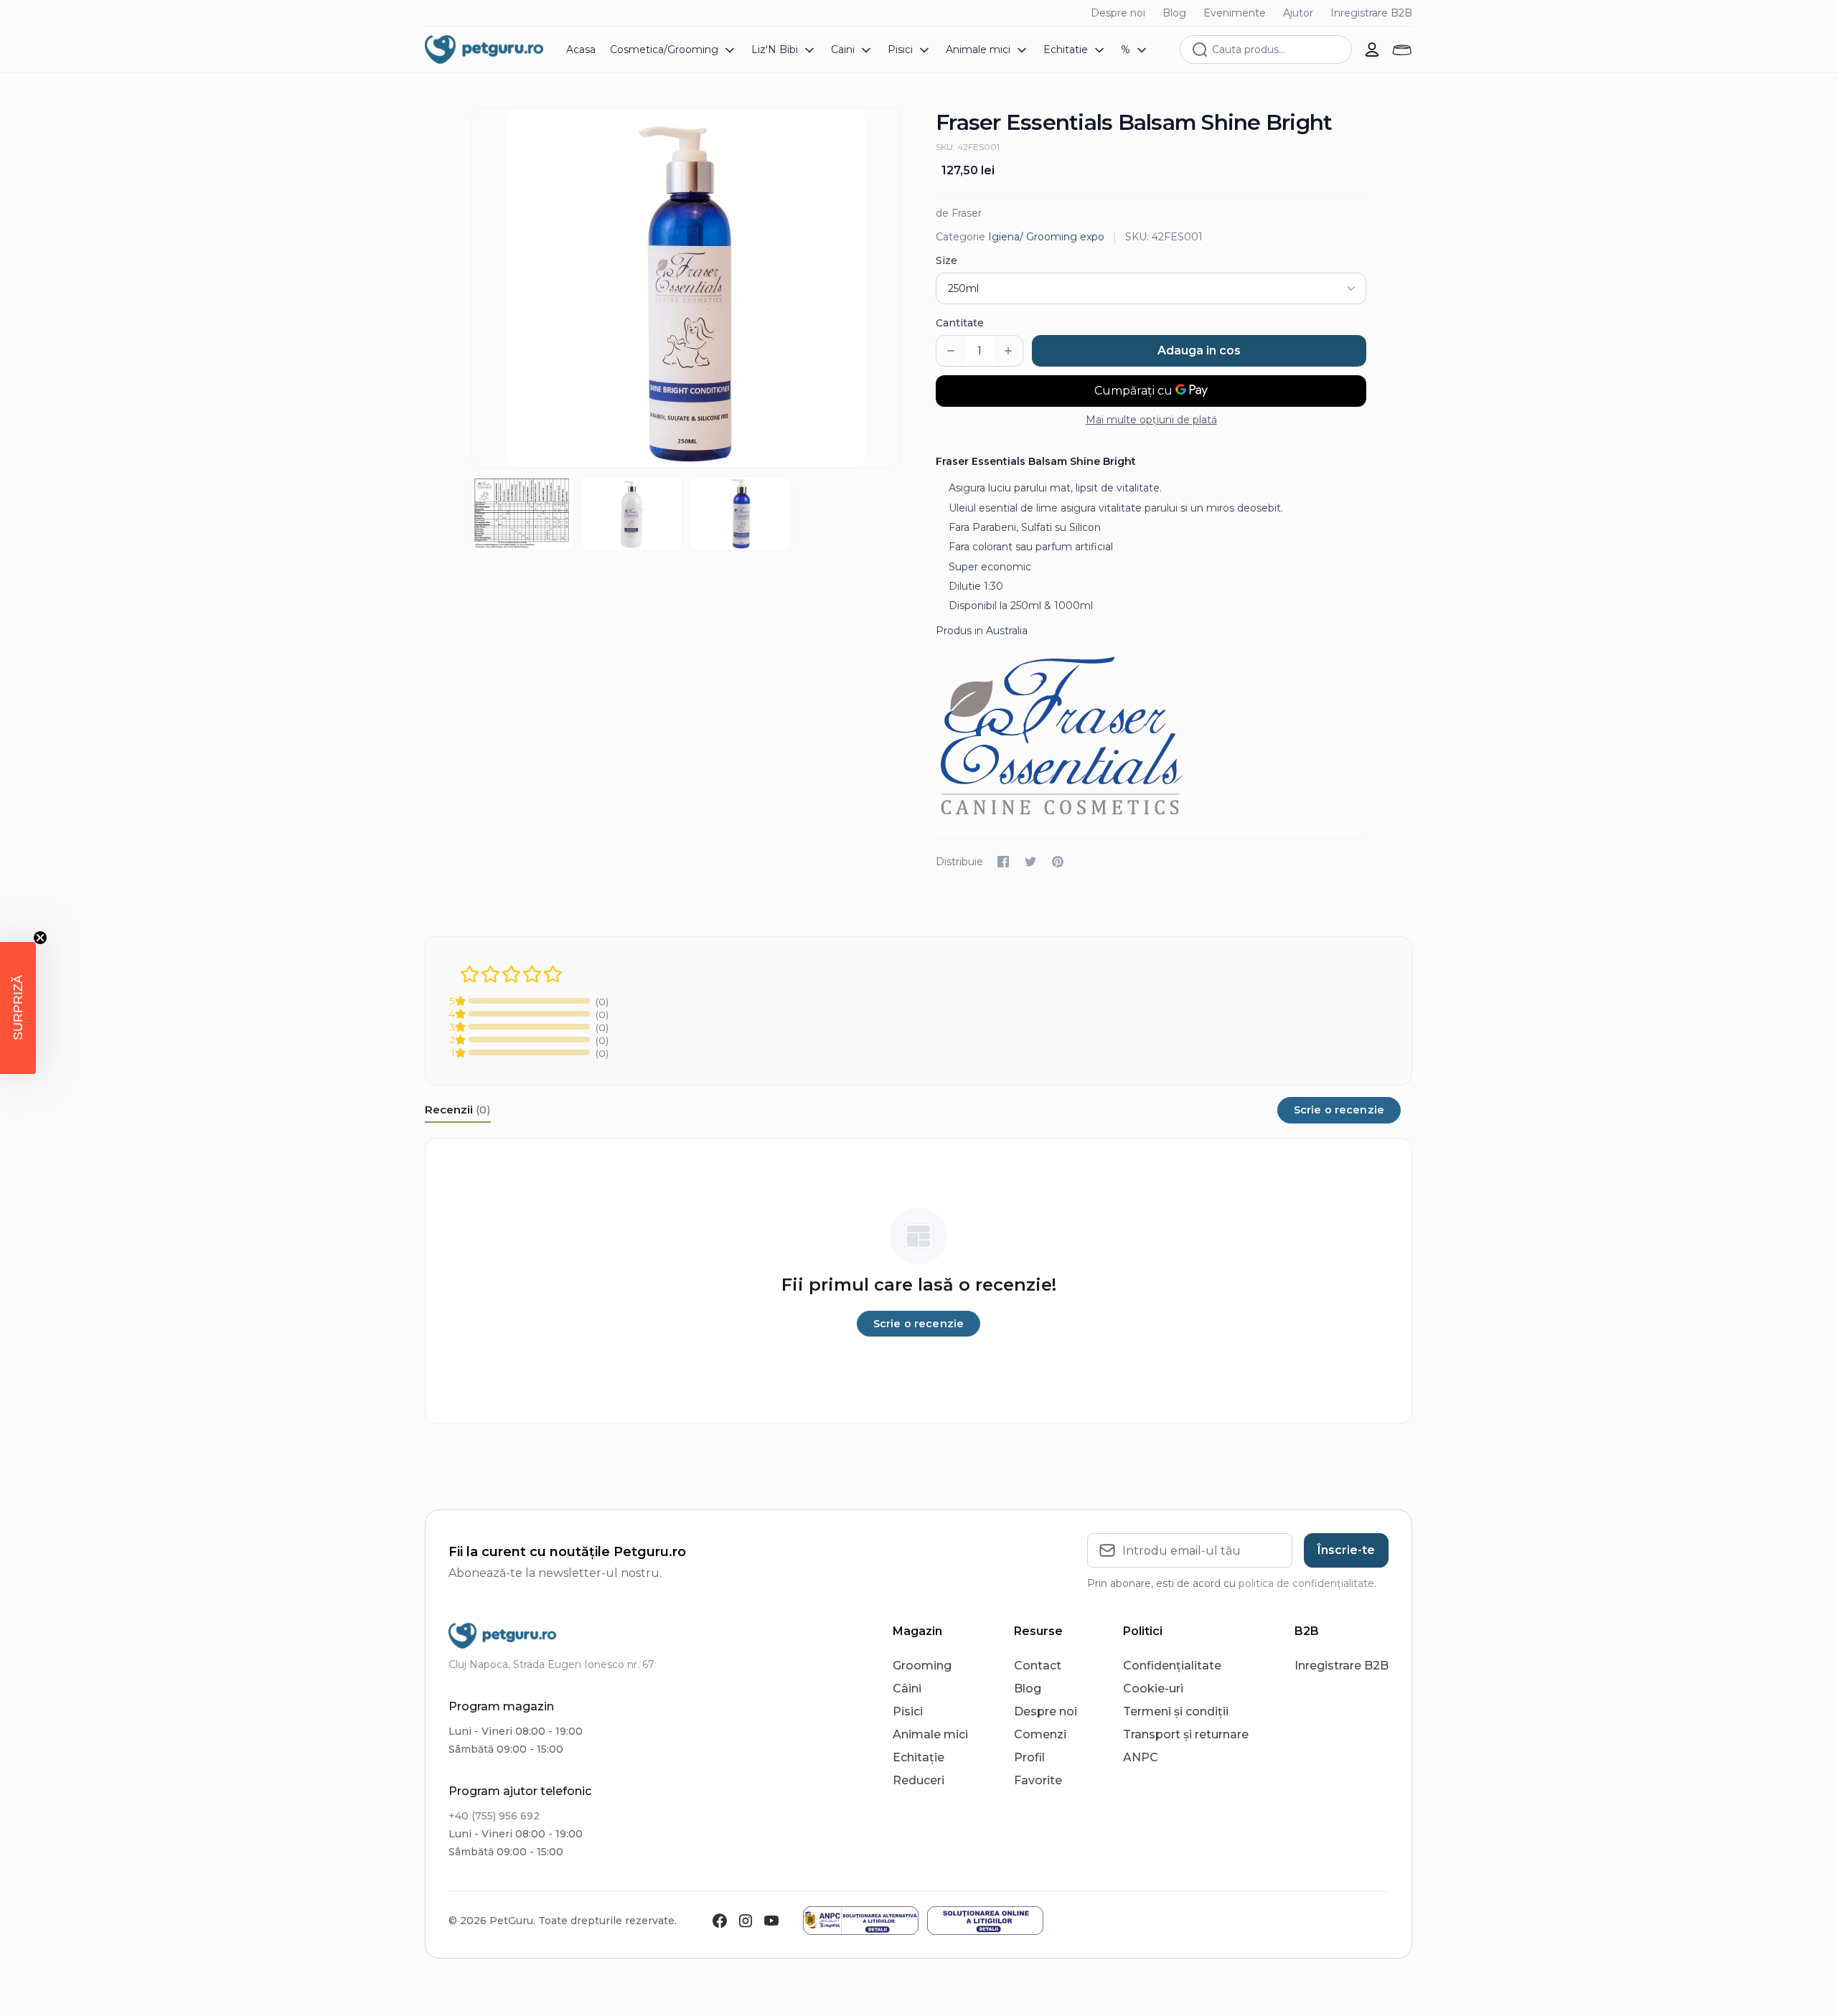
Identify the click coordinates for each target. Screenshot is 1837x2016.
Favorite (1038, 1780)
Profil (1029, 1757)
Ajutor (1298, 13)
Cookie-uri (1153, 1688)
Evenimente (1235, 13)
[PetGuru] (484, 50)
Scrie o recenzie (1339, 1110)
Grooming (922, 1666)
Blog (1174, 13)
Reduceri (918, 1780)
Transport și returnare (1186, 1734)
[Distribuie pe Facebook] (1003, 862)
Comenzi (1040, 1734)
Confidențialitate (1172, 1666)
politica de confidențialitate (1306, 1583)
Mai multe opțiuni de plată (1151, 420)
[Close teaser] (40, 938)
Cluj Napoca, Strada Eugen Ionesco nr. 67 (551, 1664)
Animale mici (930, 1734)
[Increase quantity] (1008, 351)
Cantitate (960, 323)
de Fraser (959, 213)
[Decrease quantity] (951, 351)
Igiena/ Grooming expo (1046, 237)
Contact (1038, 1666)
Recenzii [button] (458, 1110)
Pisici (908, 1711)
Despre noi (1118, 13)
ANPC (1141, 1757)
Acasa (581, 50)
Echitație (918, 1757)
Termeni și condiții (1176, 1711)
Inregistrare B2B (1371, 13)
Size (946, 260)
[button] (18, 1008)
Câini (907, 1688)
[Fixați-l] (1058, 862)
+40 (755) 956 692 (494, 1816)
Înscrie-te (1346, 1550)
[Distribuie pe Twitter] (1030, 862)
